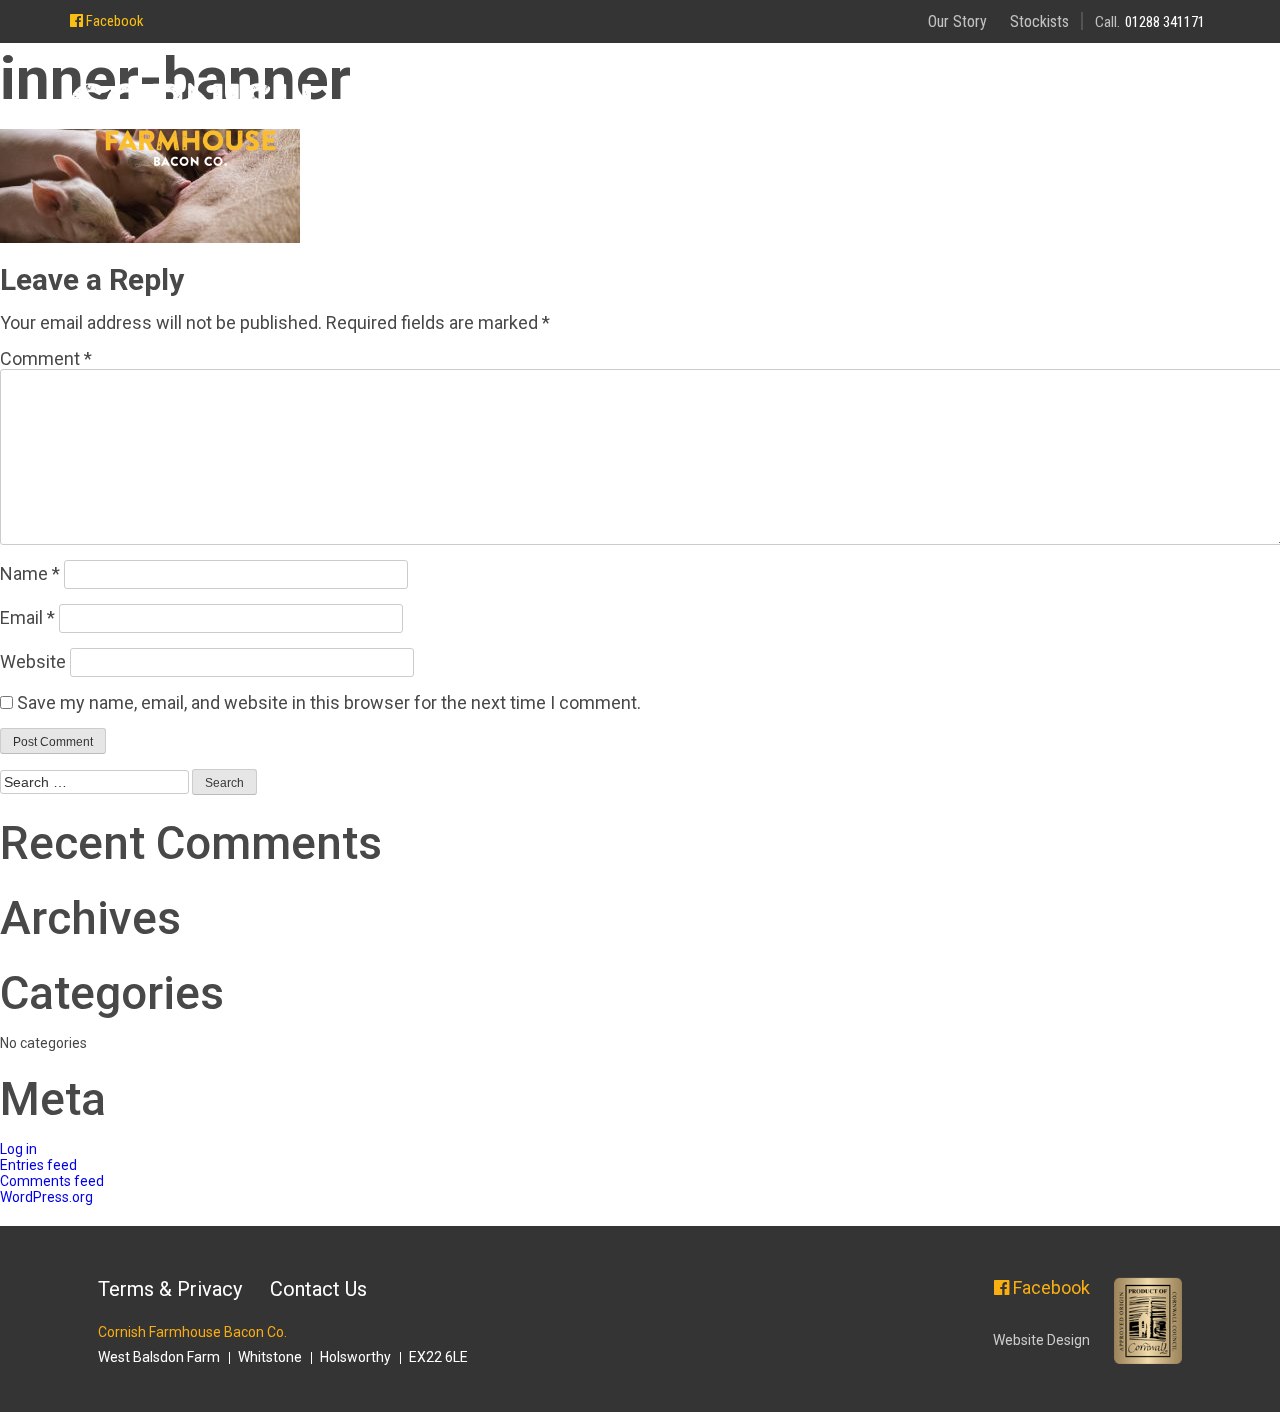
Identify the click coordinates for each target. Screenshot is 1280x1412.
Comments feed (52, 1181)
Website (33, 661)
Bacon (859, 115)
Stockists (1039, 21)
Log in (18, 1149)
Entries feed (38, 1165)
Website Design (1041, 1340)
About (750, 115)
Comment (46, 358)
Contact (1161, 115)
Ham (1050, 115)
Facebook (113, 21)
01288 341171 (1165, 22)
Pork (961, 115)
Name (30, 573)
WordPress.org (46, 1197)
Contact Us (318, 1289)
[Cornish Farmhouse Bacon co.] (190, 126)
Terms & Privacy (170, 1289)
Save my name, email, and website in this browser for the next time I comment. (329, 702)
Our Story (957, 21)
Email (27, 617)
